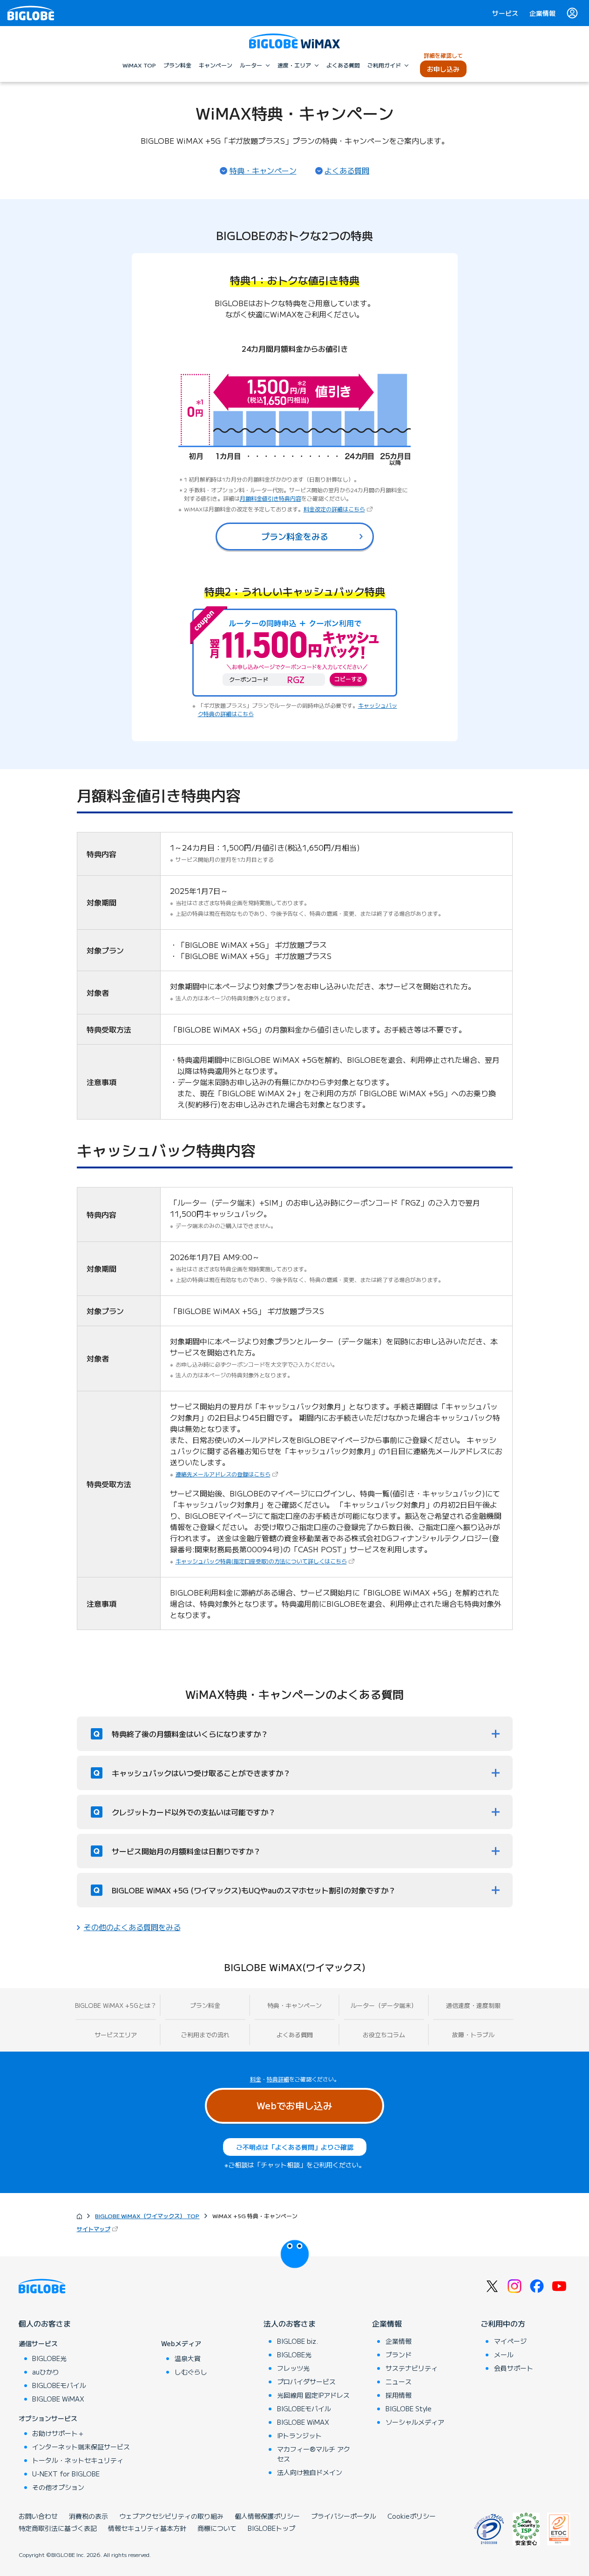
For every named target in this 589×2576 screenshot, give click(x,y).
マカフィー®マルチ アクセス (314, 2454)
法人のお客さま (290, 2323)
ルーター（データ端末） (384, 2005)
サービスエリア (116, 2035)
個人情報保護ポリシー (267, 2516)
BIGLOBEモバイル (59, 2385)
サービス (505, 13)
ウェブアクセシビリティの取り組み (171, 2516)
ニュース (399, 2381)
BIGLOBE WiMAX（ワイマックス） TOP (147, 2216)
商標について (217, 2528)
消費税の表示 (88, 2516)
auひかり (46, 2372)
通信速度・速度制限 (473, 2005)
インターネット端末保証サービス (81, 2447)
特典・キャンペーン (263, 170)
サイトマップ (98, 2229)
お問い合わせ (38, 2516)
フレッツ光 (293, 2368)
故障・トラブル (473, 2035)
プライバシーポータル (344, 2516)
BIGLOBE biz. (298, 2341)
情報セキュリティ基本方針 (147, 2528)
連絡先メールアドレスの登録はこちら (228, 1474)
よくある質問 (347, 170)
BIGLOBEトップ (271, 2528)
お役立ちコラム (384, 2035)
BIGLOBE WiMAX (58, 2399)
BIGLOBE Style (409, 2408)
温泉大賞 (188, 2358)
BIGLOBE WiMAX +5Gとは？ (116, 2005)
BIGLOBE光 (49, 2358)
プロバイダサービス (306, 2381)
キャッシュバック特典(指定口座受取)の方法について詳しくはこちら (266, 1561)
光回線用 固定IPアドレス (313, 2395)
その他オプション (58, 2487)
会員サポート (514, 2368)
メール (504, 2355)
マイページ (510, 2341)
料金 (256, 2079)
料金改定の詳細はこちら (339, 509)
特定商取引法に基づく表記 (58, 2528)
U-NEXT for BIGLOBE (66, 2474)
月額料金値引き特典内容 (271, 498)
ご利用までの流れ (205, 2035)
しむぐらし (191, 2372)
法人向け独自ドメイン (310, 2472)
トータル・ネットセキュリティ (78, 2460)
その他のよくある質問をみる (132, 1927)
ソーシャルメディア (415, 2422)
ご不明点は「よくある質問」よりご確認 (295, 2147)
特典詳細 (278, 2079)
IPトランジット (299, 2435)
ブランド (399, 2355)
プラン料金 (205, 2005)
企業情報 (542, 13)
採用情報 (399, 2395)
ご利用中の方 (503, 2323)
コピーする (348, 679)
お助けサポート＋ (58, 2433)
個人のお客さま (45, 2323)
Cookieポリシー (412, 2516)
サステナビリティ (412, 2368)
